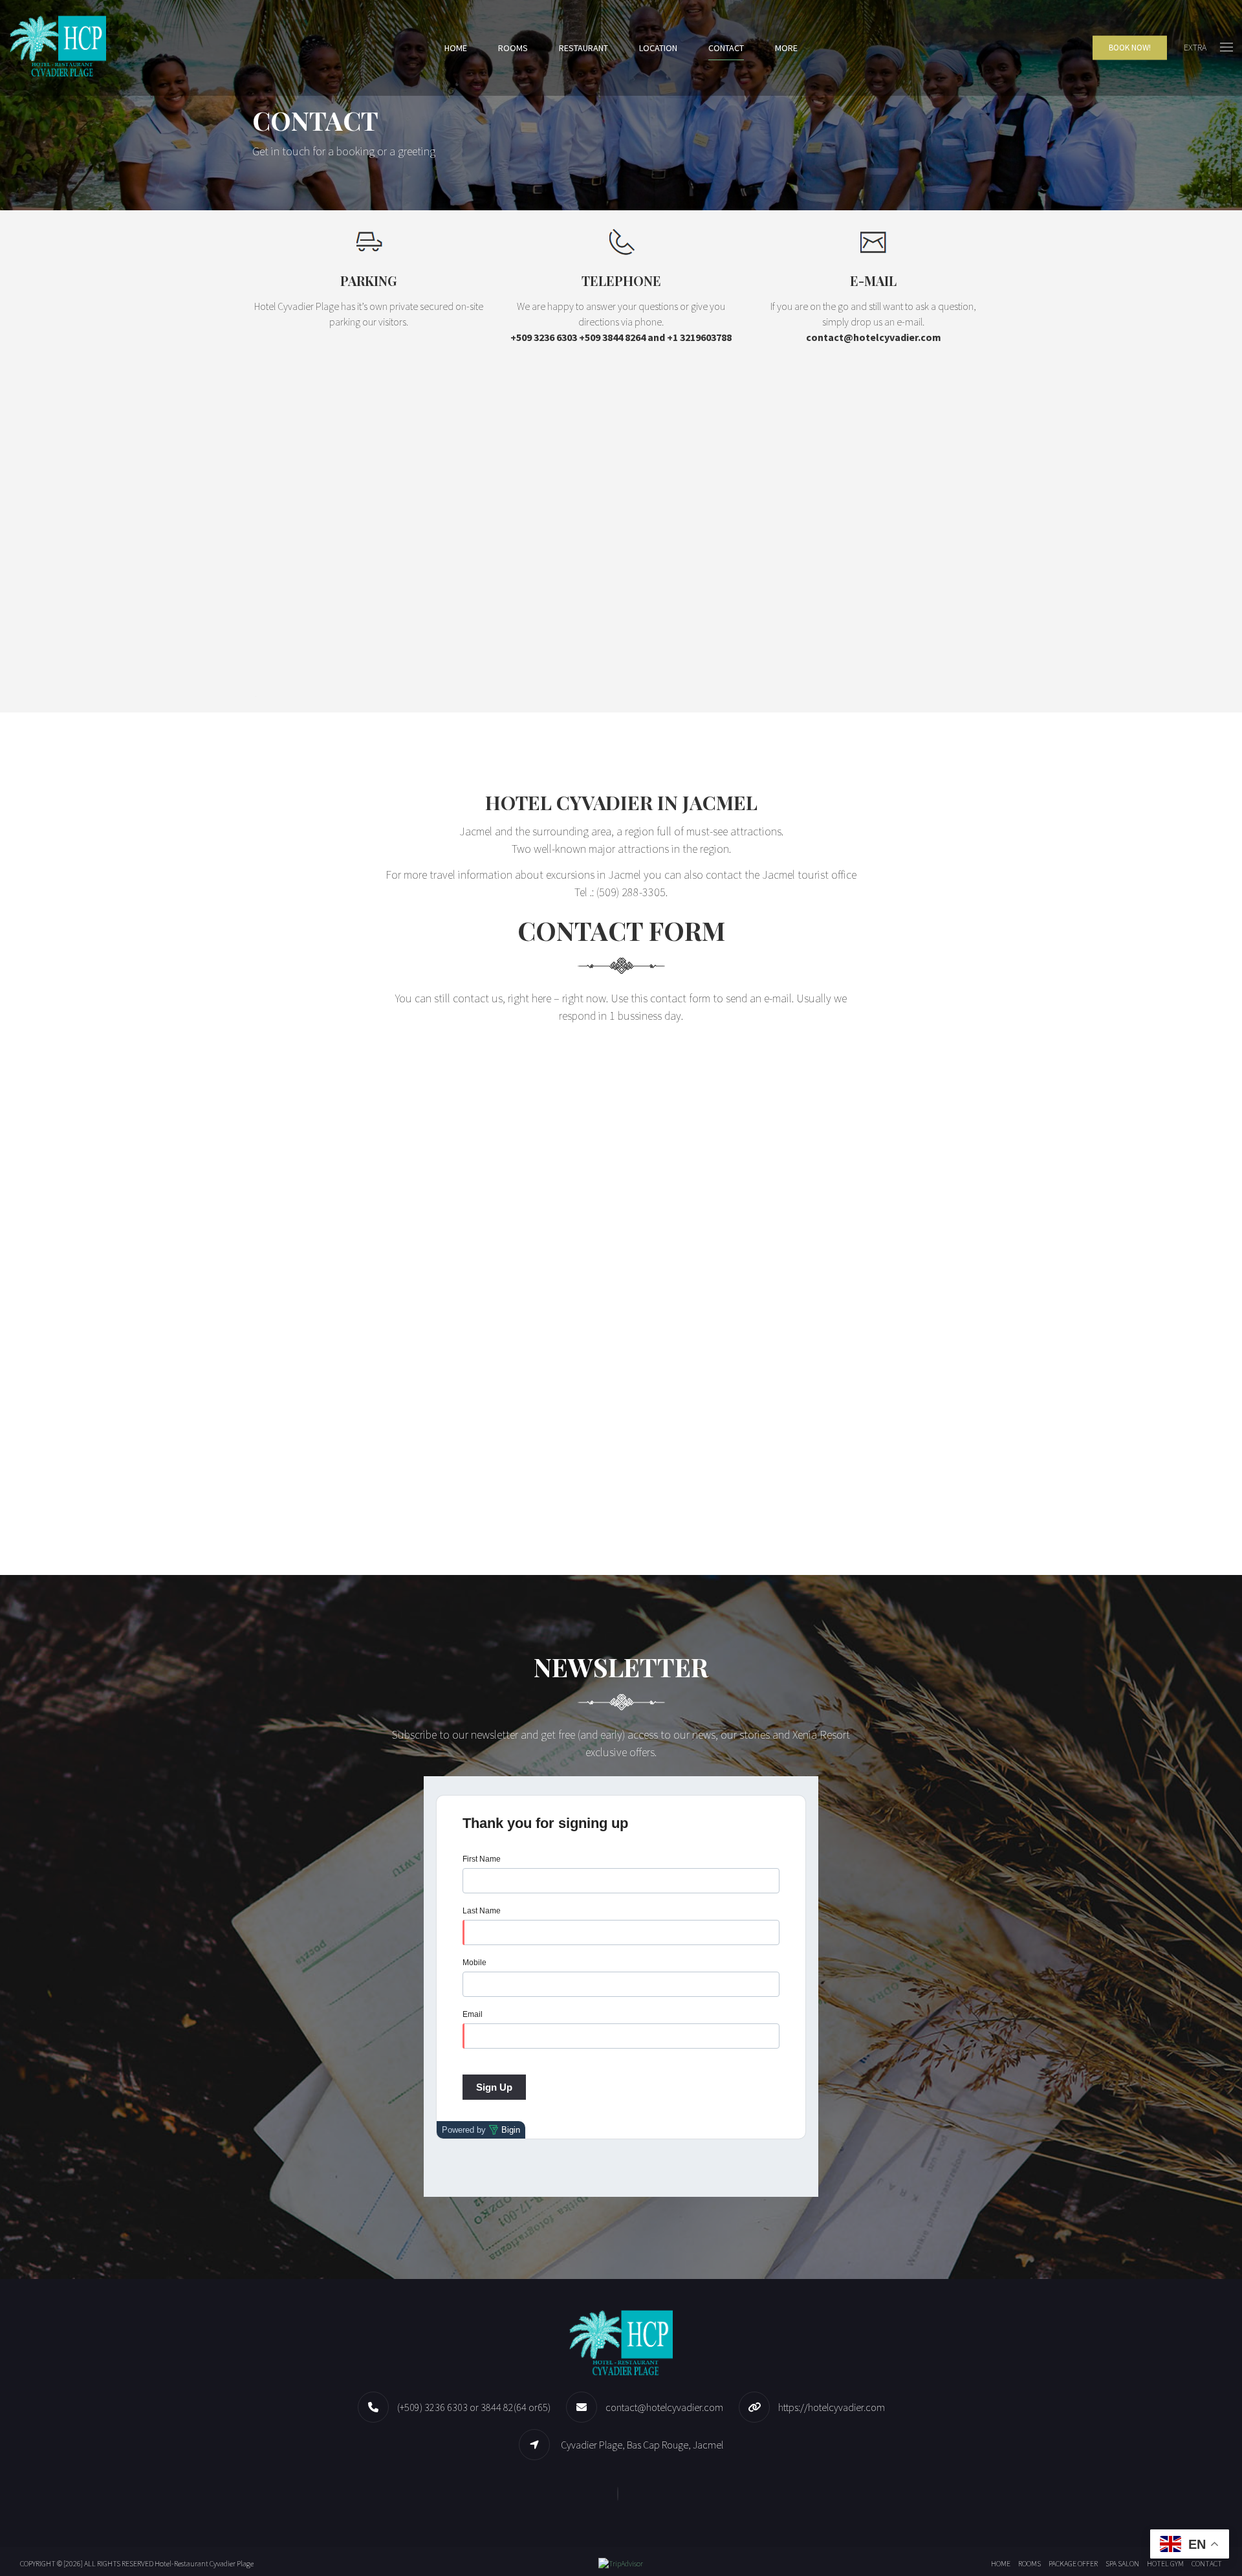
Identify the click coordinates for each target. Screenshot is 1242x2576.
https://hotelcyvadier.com (832, 2407)
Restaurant (583, 48)
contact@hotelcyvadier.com (664, 2407)
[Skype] (621, 2493)
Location (658, 48)
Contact (726, 48)
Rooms (513, 48)
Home (456, 48)
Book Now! (1130, 48)
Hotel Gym (1165, 2563)
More (786, 48)
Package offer (1073, 2563)
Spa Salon (1122, 2563)
